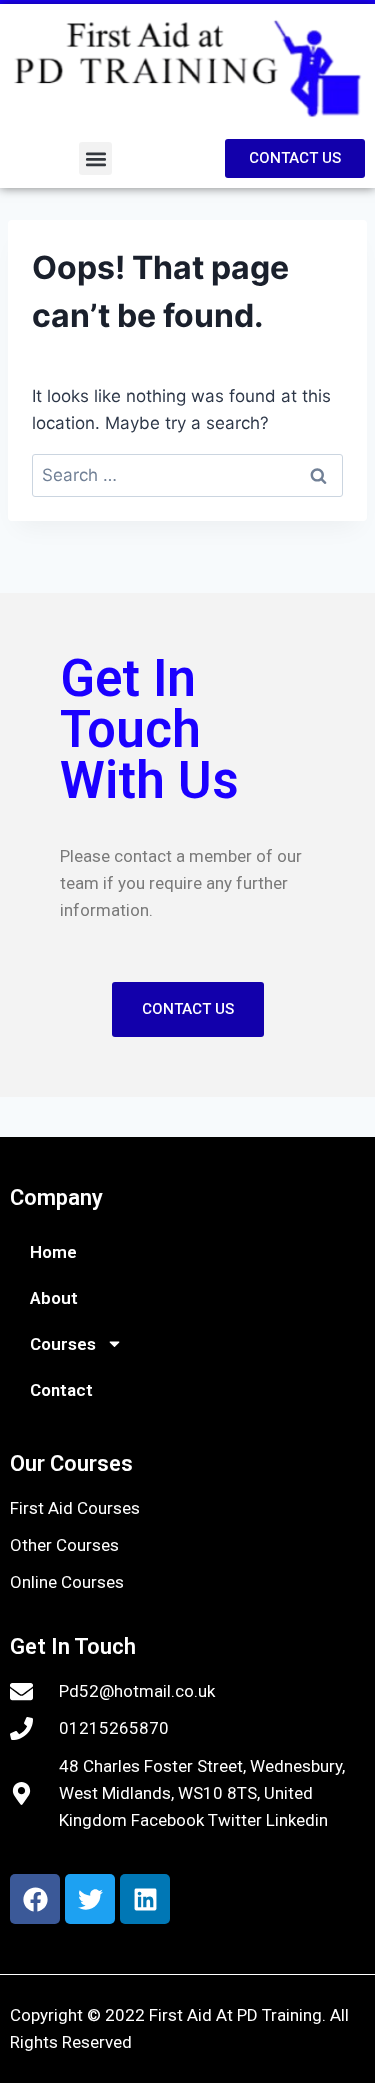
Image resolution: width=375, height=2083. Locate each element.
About (54, 1298)
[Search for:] (187, 475)
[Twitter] (90, 1899)
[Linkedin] (145, 1899)
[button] (95, 158)
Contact (61, 1390)
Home (53, 1252)
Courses (63, 1344)
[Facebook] (35, 1899)
